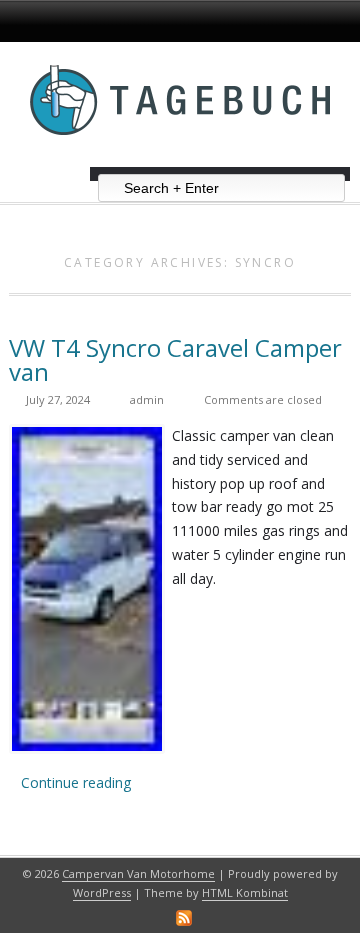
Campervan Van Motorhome (138, 873)
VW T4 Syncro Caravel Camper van (175, 359)
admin (147, 399)
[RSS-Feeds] (184, 918)
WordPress (102, 892)
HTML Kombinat (245, 892)
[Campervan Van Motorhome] (180, 159)
